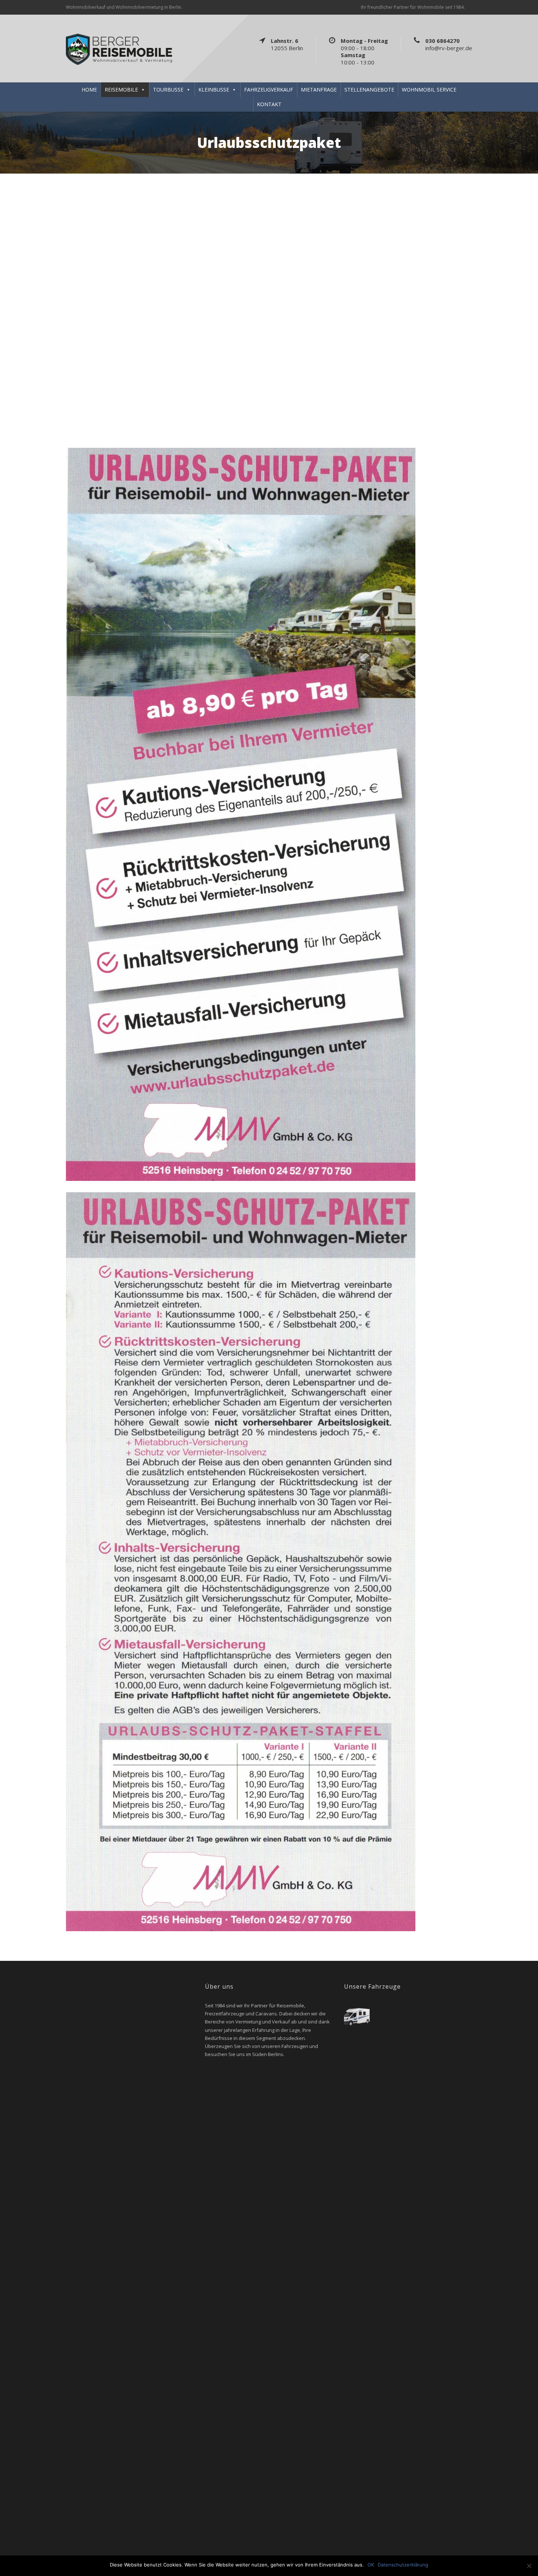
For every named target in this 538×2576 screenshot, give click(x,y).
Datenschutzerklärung (403, 2565)
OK (371, 2565)
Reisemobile (121, 90)
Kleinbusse (214, 90)
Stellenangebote (369, 90)
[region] (269, 299)
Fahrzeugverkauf (269, 90)
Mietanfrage (319, 90)
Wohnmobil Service (429, 90)
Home (89, 90)
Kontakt (269, 104)
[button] (8, 299)
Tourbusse (168, 90)
